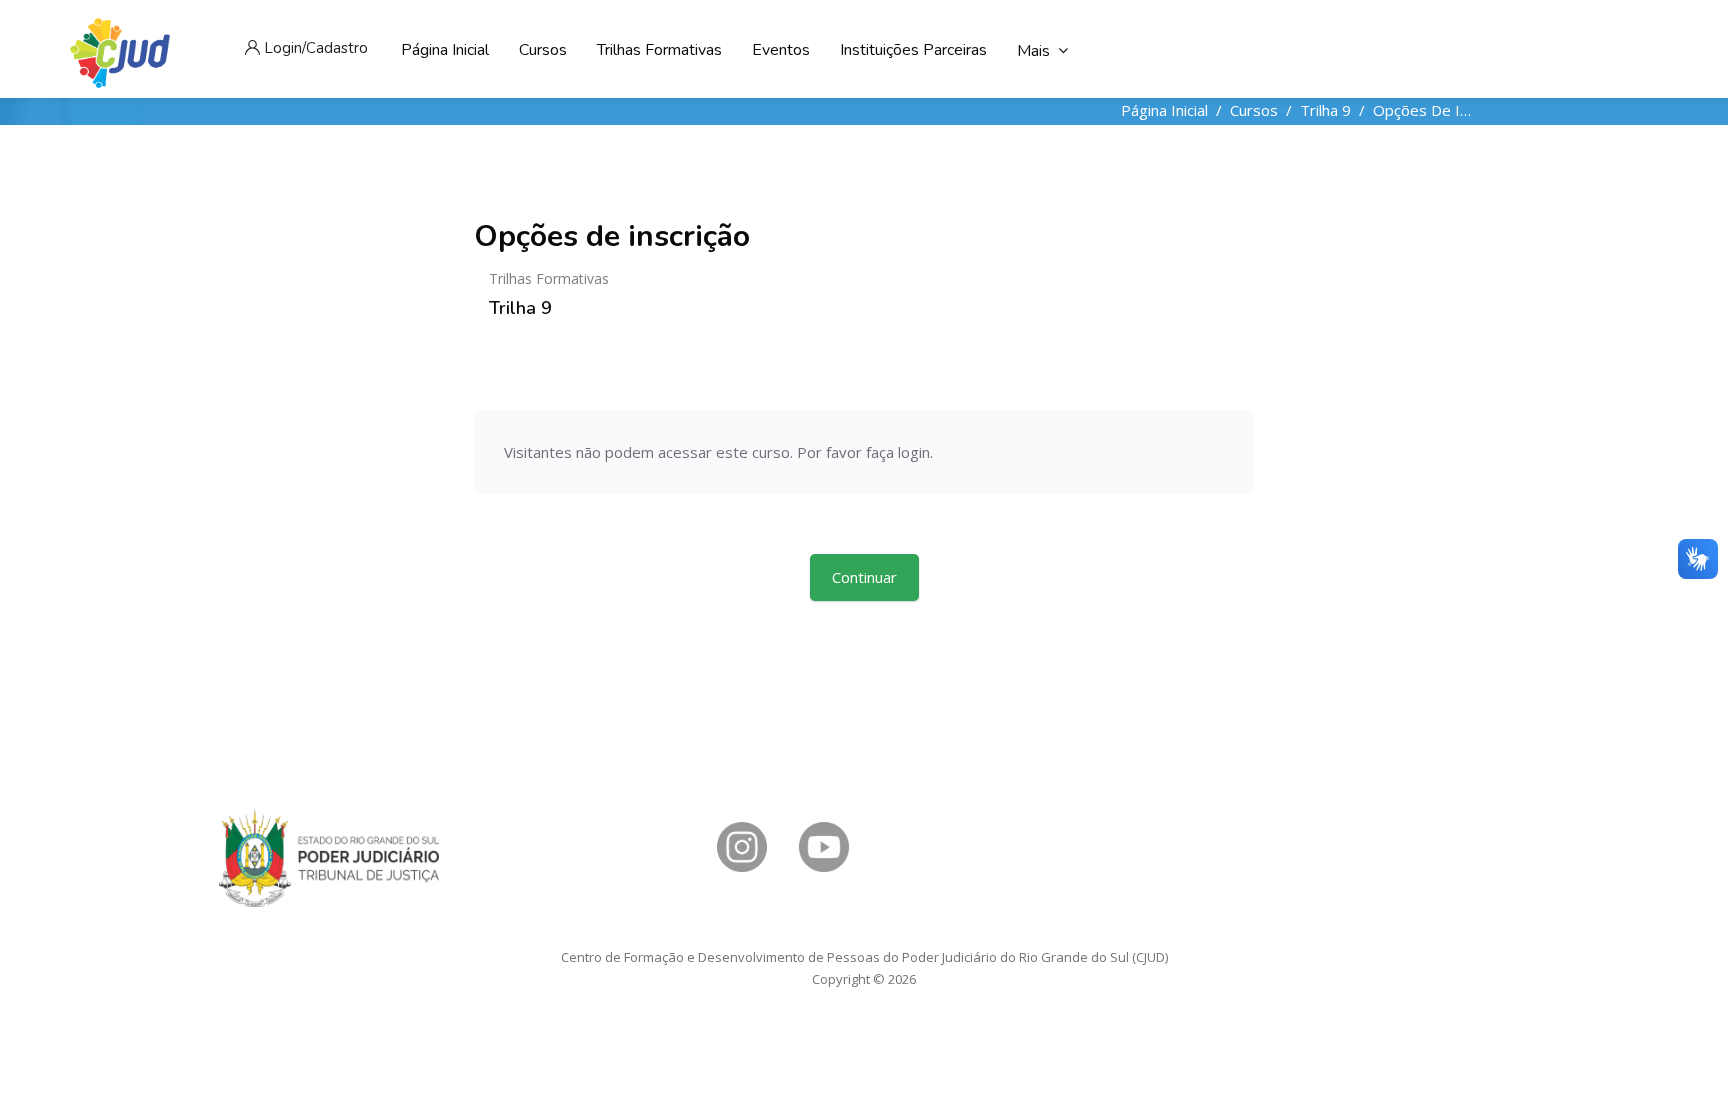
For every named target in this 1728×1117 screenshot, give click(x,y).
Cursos (1254, 110)
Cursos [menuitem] (543, 50)
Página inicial (1164, 110)
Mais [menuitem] (1033, 51)
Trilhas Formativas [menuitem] (659, 50)
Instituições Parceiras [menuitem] (913, 50)
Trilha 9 (1325, 110)
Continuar (864, 577)
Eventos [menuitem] (781, 50)
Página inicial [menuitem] (445, 50)
